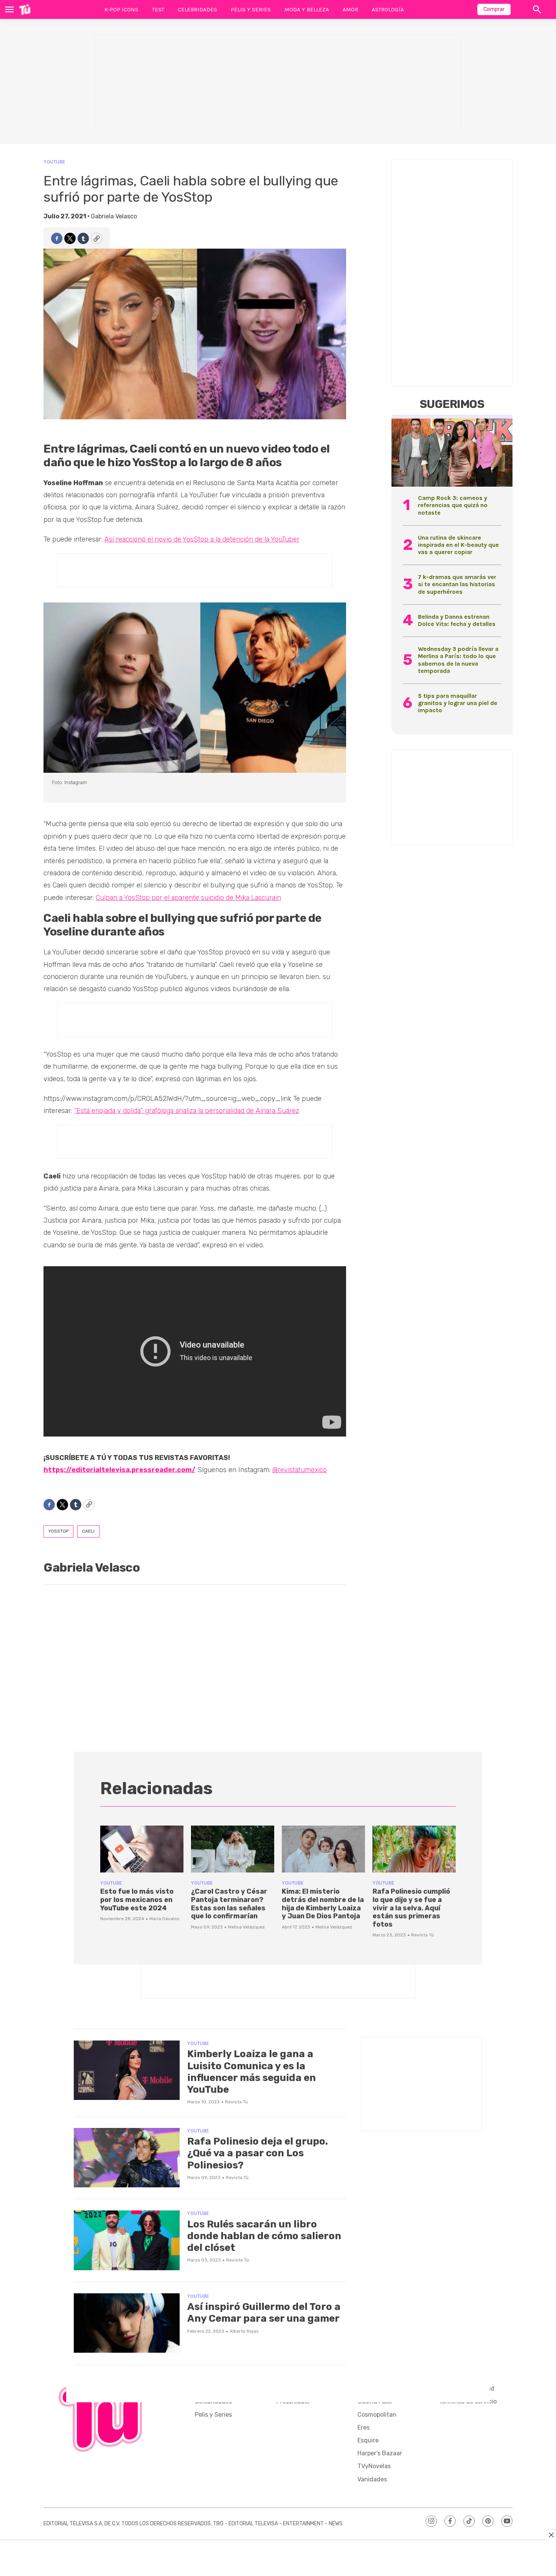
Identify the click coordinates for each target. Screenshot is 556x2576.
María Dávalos (165, 1919)
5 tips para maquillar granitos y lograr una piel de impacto (458, 703)
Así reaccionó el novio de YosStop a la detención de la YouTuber (202, 539)
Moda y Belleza (307, 9)
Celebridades (197, 9)
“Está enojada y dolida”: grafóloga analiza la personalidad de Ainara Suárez (187, 1111)
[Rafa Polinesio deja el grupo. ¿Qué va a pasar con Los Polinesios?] (127, 2158)
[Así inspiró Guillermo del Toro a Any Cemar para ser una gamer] (127, 2323)
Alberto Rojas (244, 2331)
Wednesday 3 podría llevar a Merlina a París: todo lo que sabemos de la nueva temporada (458, 660)
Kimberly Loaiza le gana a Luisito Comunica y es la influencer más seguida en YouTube (252, 2072)
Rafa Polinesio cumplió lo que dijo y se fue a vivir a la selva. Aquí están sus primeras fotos (411, 1908)
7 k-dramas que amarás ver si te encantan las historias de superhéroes (457, 584)
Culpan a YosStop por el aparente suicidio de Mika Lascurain (188, 898)
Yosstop (58, 1531)
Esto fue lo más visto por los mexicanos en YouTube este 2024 (137, 1900)
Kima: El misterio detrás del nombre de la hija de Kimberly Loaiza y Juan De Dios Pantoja (323, 1904)
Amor (350, 9)
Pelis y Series (251, 9)
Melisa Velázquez (246, 1927)
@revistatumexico (300, 1470)
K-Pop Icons (121, 9)
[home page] (25, 9)
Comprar (494, 9)
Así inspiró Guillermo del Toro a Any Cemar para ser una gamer (264, 2313)
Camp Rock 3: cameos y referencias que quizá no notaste (453, 505)
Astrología (388, 9)
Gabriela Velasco (114, 216)
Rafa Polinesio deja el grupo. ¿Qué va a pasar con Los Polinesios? (258, 2153)
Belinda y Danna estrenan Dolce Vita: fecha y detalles (457, 620)
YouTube (54, 162)
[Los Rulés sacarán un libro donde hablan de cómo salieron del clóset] (127, 2240)
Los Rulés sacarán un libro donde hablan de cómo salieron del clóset (264, 2236)
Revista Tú (422, 1935)
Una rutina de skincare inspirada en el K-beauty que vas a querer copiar (458, 545)
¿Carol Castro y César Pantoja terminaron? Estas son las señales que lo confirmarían (229, 1904)
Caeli (88, 1531)
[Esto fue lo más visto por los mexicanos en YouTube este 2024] (142, 1849)
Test (158, 9)
